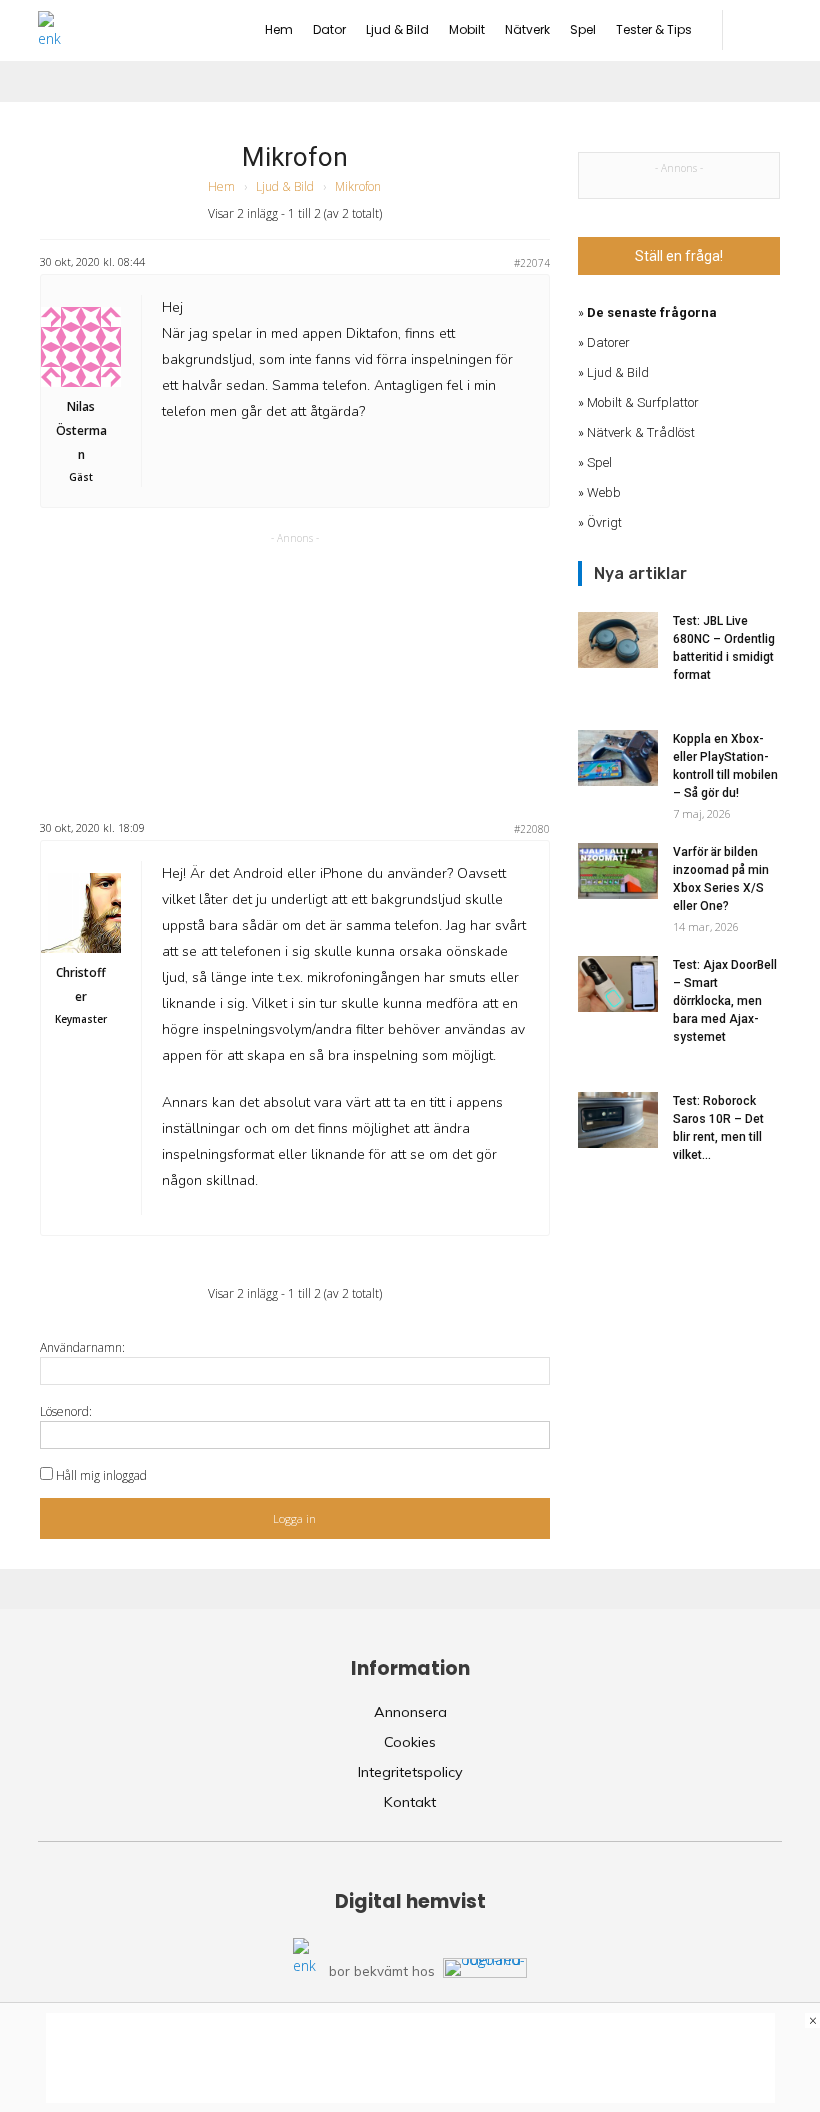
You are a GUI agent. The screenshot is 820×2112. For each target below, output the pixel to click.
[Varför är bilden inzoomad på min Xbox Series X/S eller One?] (618, 871)
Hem (221, 186)
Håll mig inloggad (101, 1475)
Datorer (608, 342)
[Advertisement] (295, 674)
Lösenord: (66, 1411)
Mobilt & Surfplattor (643, 402)
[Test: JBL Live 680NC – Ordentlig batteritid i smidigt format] (618, 640)
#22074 (532, 263)
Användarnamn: (82, 1347)
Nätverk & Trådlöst (641, 432)
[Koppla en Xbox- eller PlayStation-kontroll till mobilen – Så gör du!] (618, 758)
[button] (762, 30)
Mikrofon (295, 157)
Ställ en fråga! (679, 256)
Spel (599, 462)
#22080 (532, 829)
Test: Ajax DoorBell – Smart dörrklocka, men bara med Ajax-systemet (725, 1001)
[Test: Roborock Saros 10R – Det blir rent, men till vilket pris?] (618, 1120)
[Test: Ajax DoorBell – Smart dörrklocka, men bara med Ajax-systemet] (618, 984)
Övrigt (604, 522)
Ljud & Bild (285, 186)
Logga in (294, 1518)
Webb (604, 492)
